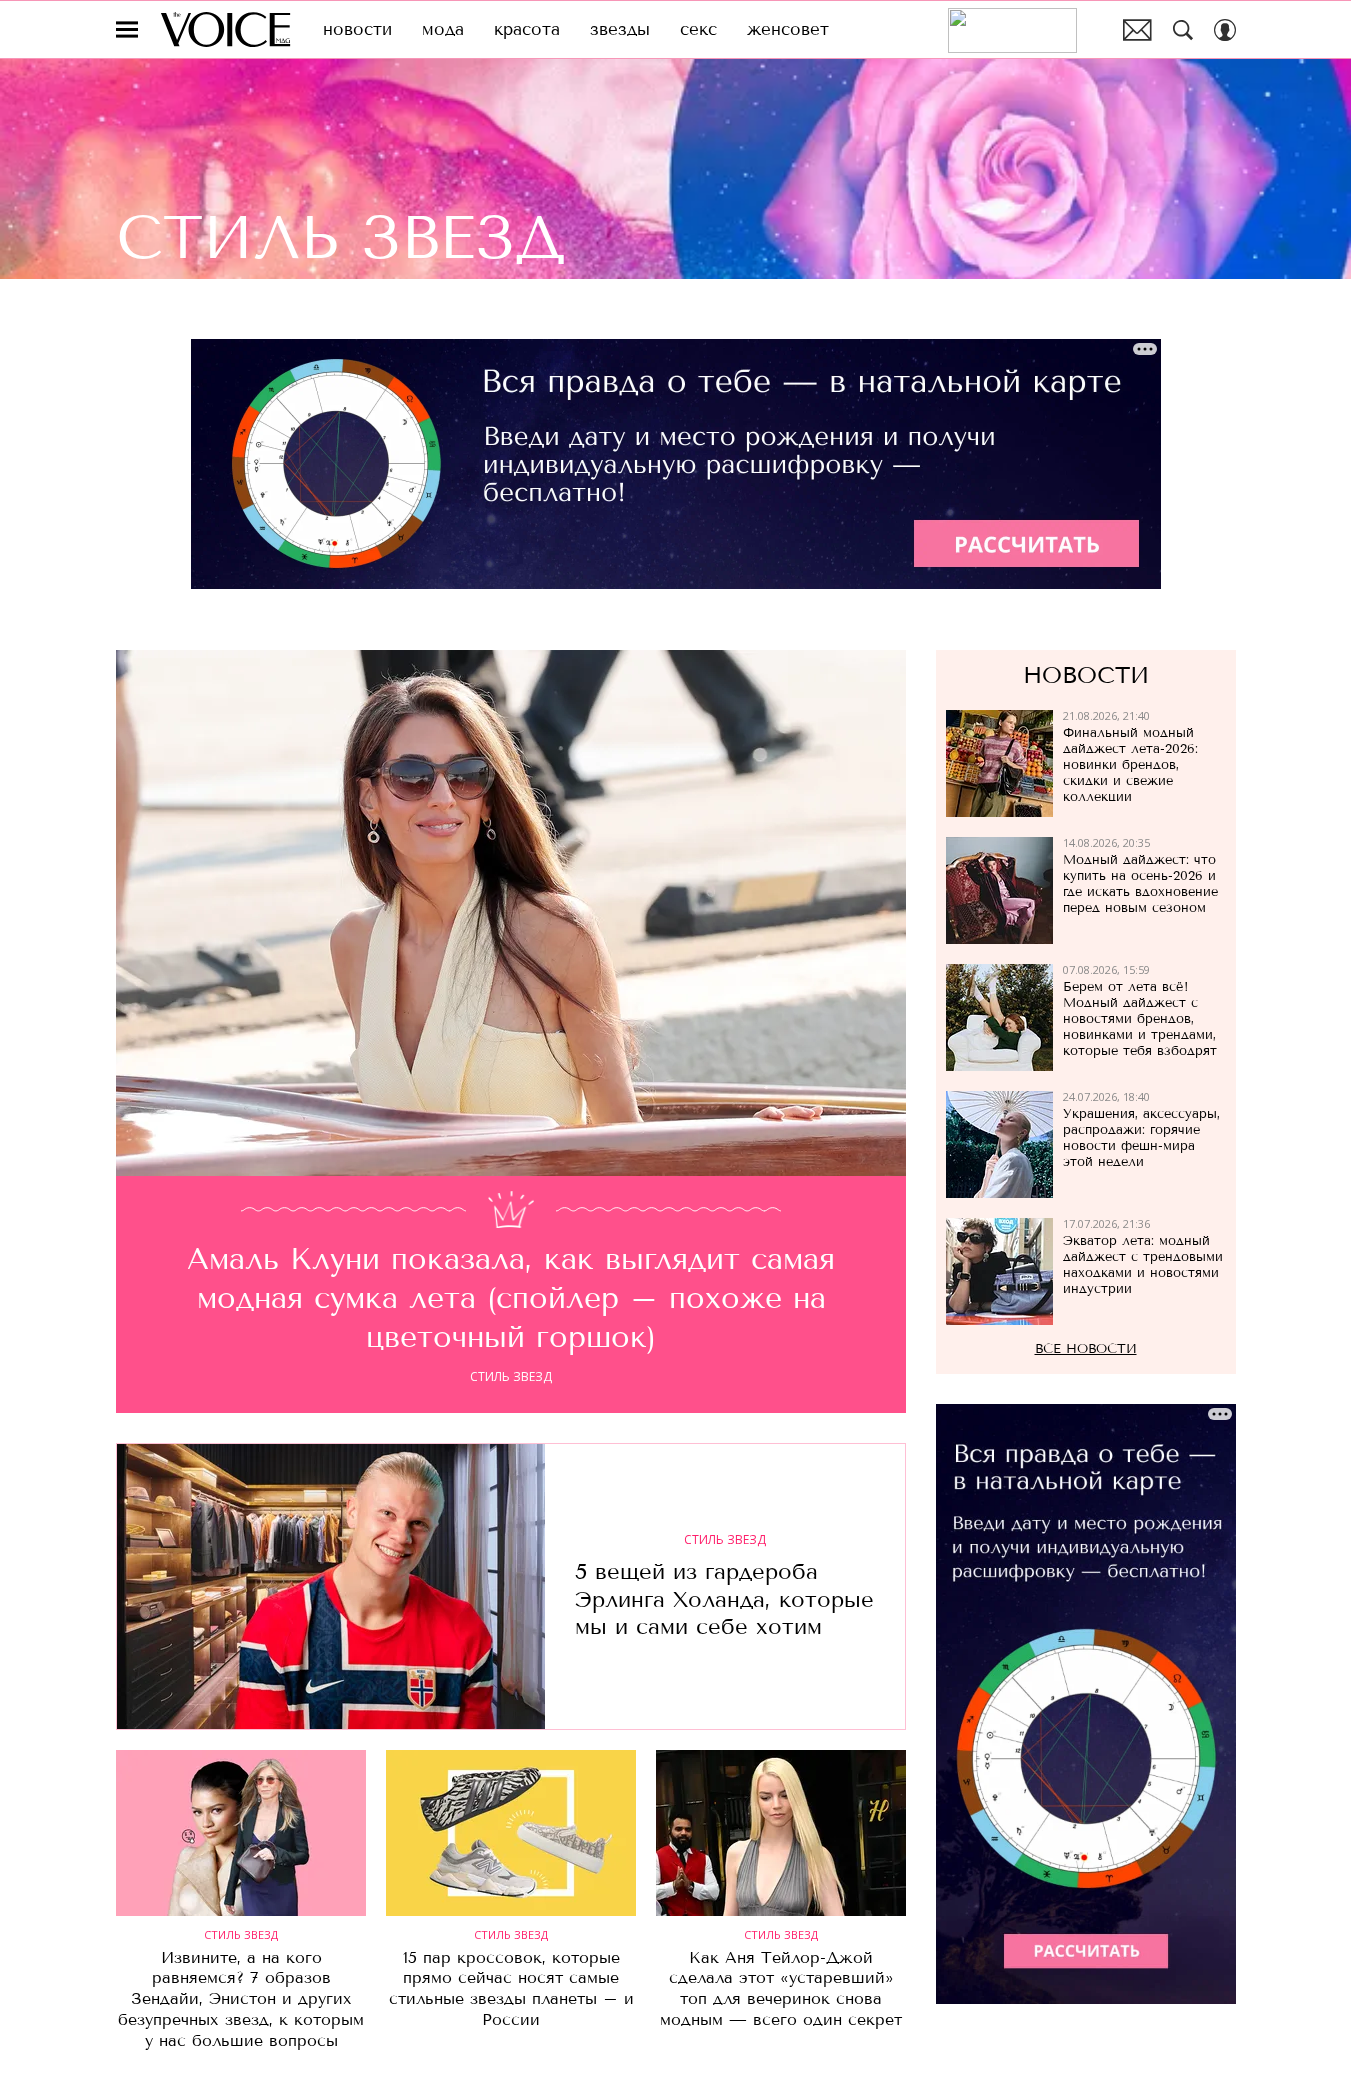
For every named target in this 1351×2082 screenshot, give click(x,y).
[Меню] (127, 30)
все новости (1086, 1349)
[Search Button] (1183, 30)
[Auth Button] (1225, 30)
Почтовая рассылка (1137, 30)
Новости (1086, 675)
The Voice (225, 29)
